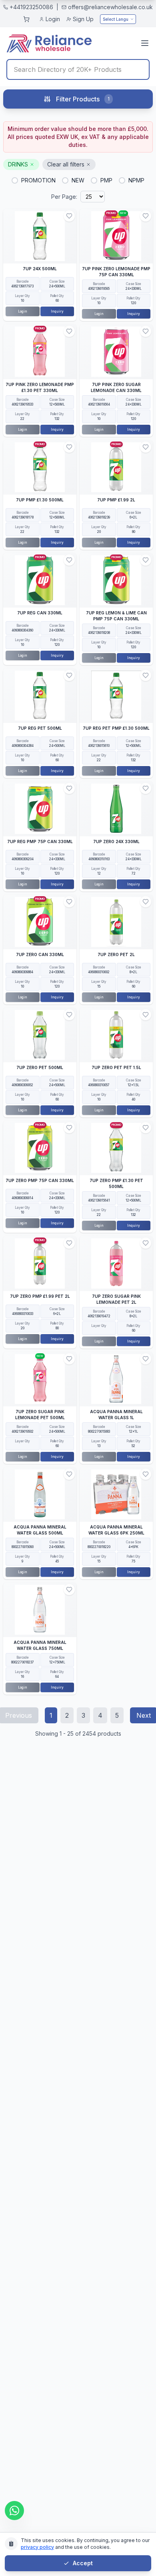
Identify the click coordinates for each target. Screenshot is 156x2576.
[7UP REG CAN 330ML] (40, 580)
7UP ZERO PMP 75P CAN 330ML (40, 1180)
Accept (83, 2563)
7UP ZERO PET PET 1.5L (116, 1067)
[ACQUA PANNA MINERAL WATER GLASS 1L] (116, 1379)
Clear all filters (66, 164)
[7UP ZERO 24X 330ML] (116, 809)
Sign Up (83, 19)
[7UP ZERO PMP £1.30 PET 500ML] (116, 1148)
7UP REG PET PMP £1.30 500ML (116, 728)
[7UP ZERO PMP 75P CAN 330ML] (40, 1148)
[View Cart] (26, 19)
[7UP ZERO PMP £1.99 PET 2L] (40, 1263)
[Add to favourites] (69, 216)
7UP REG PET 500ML (40, 728)
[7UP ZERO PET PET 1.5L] (116, 1035)
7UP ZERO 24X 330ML (116, 842)
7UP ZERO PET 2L (116, 954)
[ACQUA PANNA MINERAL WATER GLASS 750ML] (40, 1610)
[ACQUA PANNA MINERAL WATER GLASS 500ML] (40, 1494)
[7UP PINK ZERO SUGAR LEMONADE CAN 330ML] (116, 351)
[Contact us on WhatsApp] (14, 2511)
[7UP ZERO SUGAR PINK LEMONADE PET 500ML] (40, 1379)
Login (53, 19)
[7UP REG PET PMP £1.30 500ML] (116, 696)
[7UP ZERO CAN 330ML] (40, 922)
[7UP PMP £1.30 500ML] (40, 467)
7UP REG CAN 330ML (40, 613)
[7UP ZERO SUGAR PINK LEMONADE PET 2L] (116, 1263)
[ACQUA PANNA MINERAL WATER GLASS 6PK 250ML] (116, 1494)
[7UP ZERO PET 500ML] (40, 1035)
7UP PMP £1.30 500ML (40, 500)
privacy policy (37, 2547)
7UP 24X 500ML (40, 269)
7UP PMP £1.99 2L (116, 500)
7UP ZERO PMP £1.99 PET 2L (40, 1296)
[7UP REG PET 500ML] (40, 696)
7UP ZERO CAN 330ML (40, 954)
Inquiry (57, 311)
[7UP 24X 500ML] (40, 236)
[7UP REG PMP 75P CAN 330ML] (40, 809)
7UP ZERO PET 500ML (40, 1067)
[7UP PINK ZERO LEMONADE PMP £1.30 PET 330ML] (40, 351)
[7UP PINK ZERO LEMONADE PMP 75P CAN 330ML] (116, 236)
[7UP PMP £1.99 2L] (116, 467)
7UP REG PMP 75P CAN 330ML (40, 842)
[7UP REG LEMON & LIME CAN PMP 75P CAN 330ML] (116, 580)
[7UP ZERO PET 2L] (116, 922)
